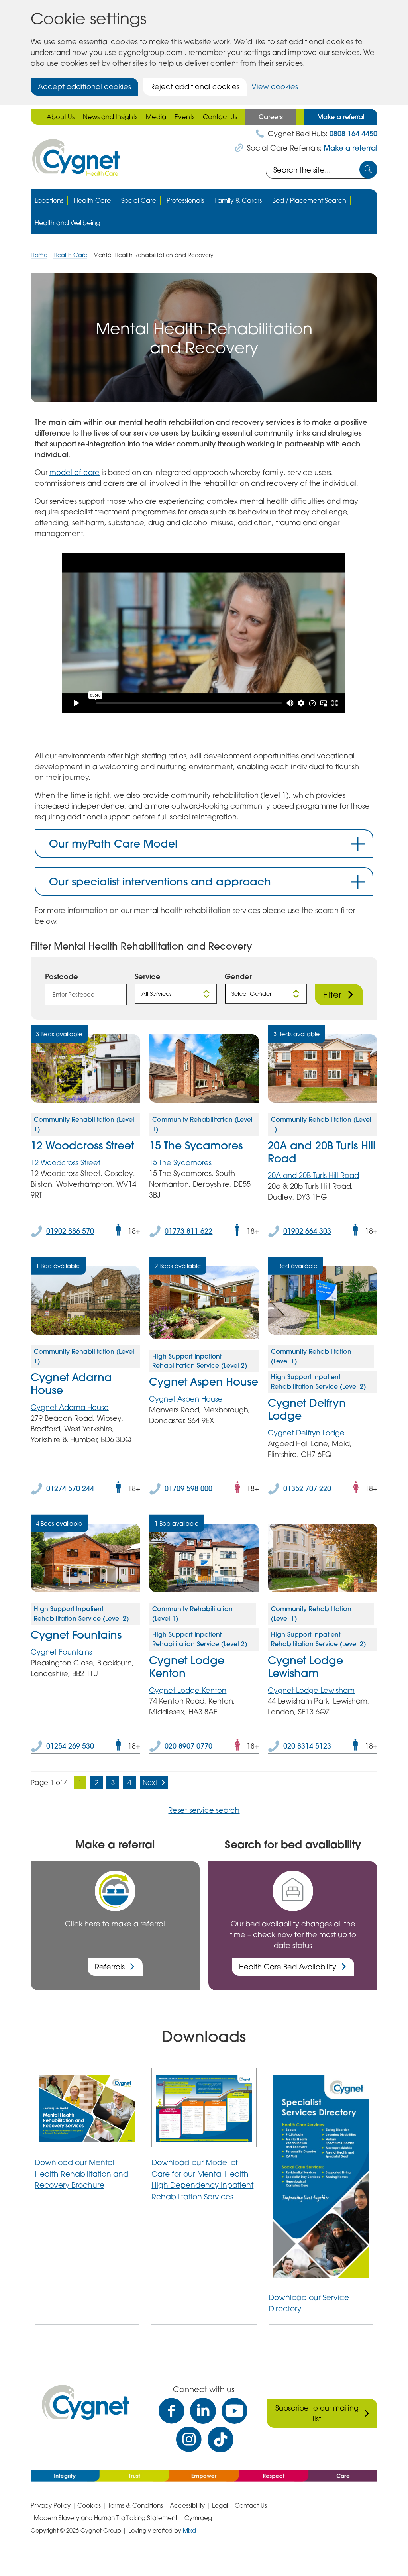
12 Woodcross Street (82, 1145)
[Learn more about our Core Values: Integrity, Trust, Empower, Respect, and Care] (204, 2475)
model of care (75, 472)
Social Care (139, 200)
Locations (49, 200)
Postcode (62, 976)
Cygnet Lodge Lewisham (305, 1667)
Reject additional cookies (195, 86)
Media (156, 117)
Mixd (189, 2530)
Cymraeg (198, 2518)
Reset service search (204, 1810)
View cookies (275, 86)
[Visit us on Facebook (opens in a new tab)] (172, 2411)
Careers (271, 117)
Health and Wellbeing (68, 223)
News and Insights (110, 117)
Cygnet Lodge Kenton (187, 1667)
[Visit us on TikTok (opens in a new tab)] (221, 2440)
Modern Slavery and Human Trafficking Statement (106, 2518)
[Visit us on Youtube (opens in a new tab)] (234, 2411)
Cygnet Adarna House (71, 1384)
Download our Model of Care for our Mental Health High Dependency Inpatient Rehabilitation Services (202, 2179)
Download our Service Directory (309, 2303)
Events (184, 117)
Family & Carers (238, 200)
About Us (61, 117)
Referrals (110, 1967)
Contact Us (220, 117)
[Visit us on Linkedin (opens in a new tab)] (203, 2411)
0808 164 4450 (353, 134)
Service (148, 976)
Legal (220, 2506)
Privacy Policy (51, 2506)
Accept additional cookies (84, 86)
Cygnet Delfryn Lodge (307, 1409)
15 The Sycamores (196, 1145)
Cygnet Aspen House (204, 1382)
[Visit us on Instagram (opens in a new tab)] (189, 2440)
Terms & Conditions (135, 2506)
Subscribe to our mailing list (317, 2413)
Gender (238, 976)
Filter (332, 995)
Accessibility (187, 2506)
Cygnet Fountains (76, 1635)
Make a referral (341, 117)
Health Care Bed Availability (288, 1967)
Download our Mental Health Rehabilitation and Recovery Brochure (81, 2173)
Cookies (89, 2506)
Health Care (92, 200)
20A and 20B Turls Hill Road (322, 1152)
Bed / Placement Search (309, 200)
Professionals (185, 200)
